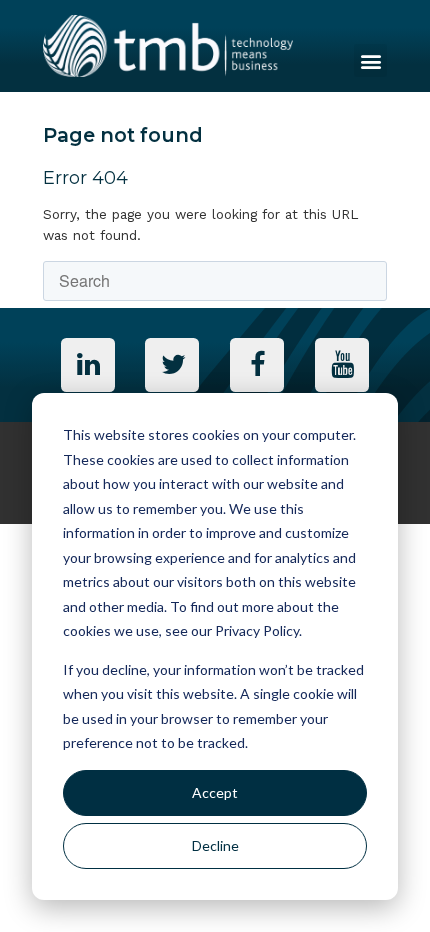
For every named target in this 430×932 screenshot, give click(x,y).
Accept (215, 792)
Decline (215, 845)
